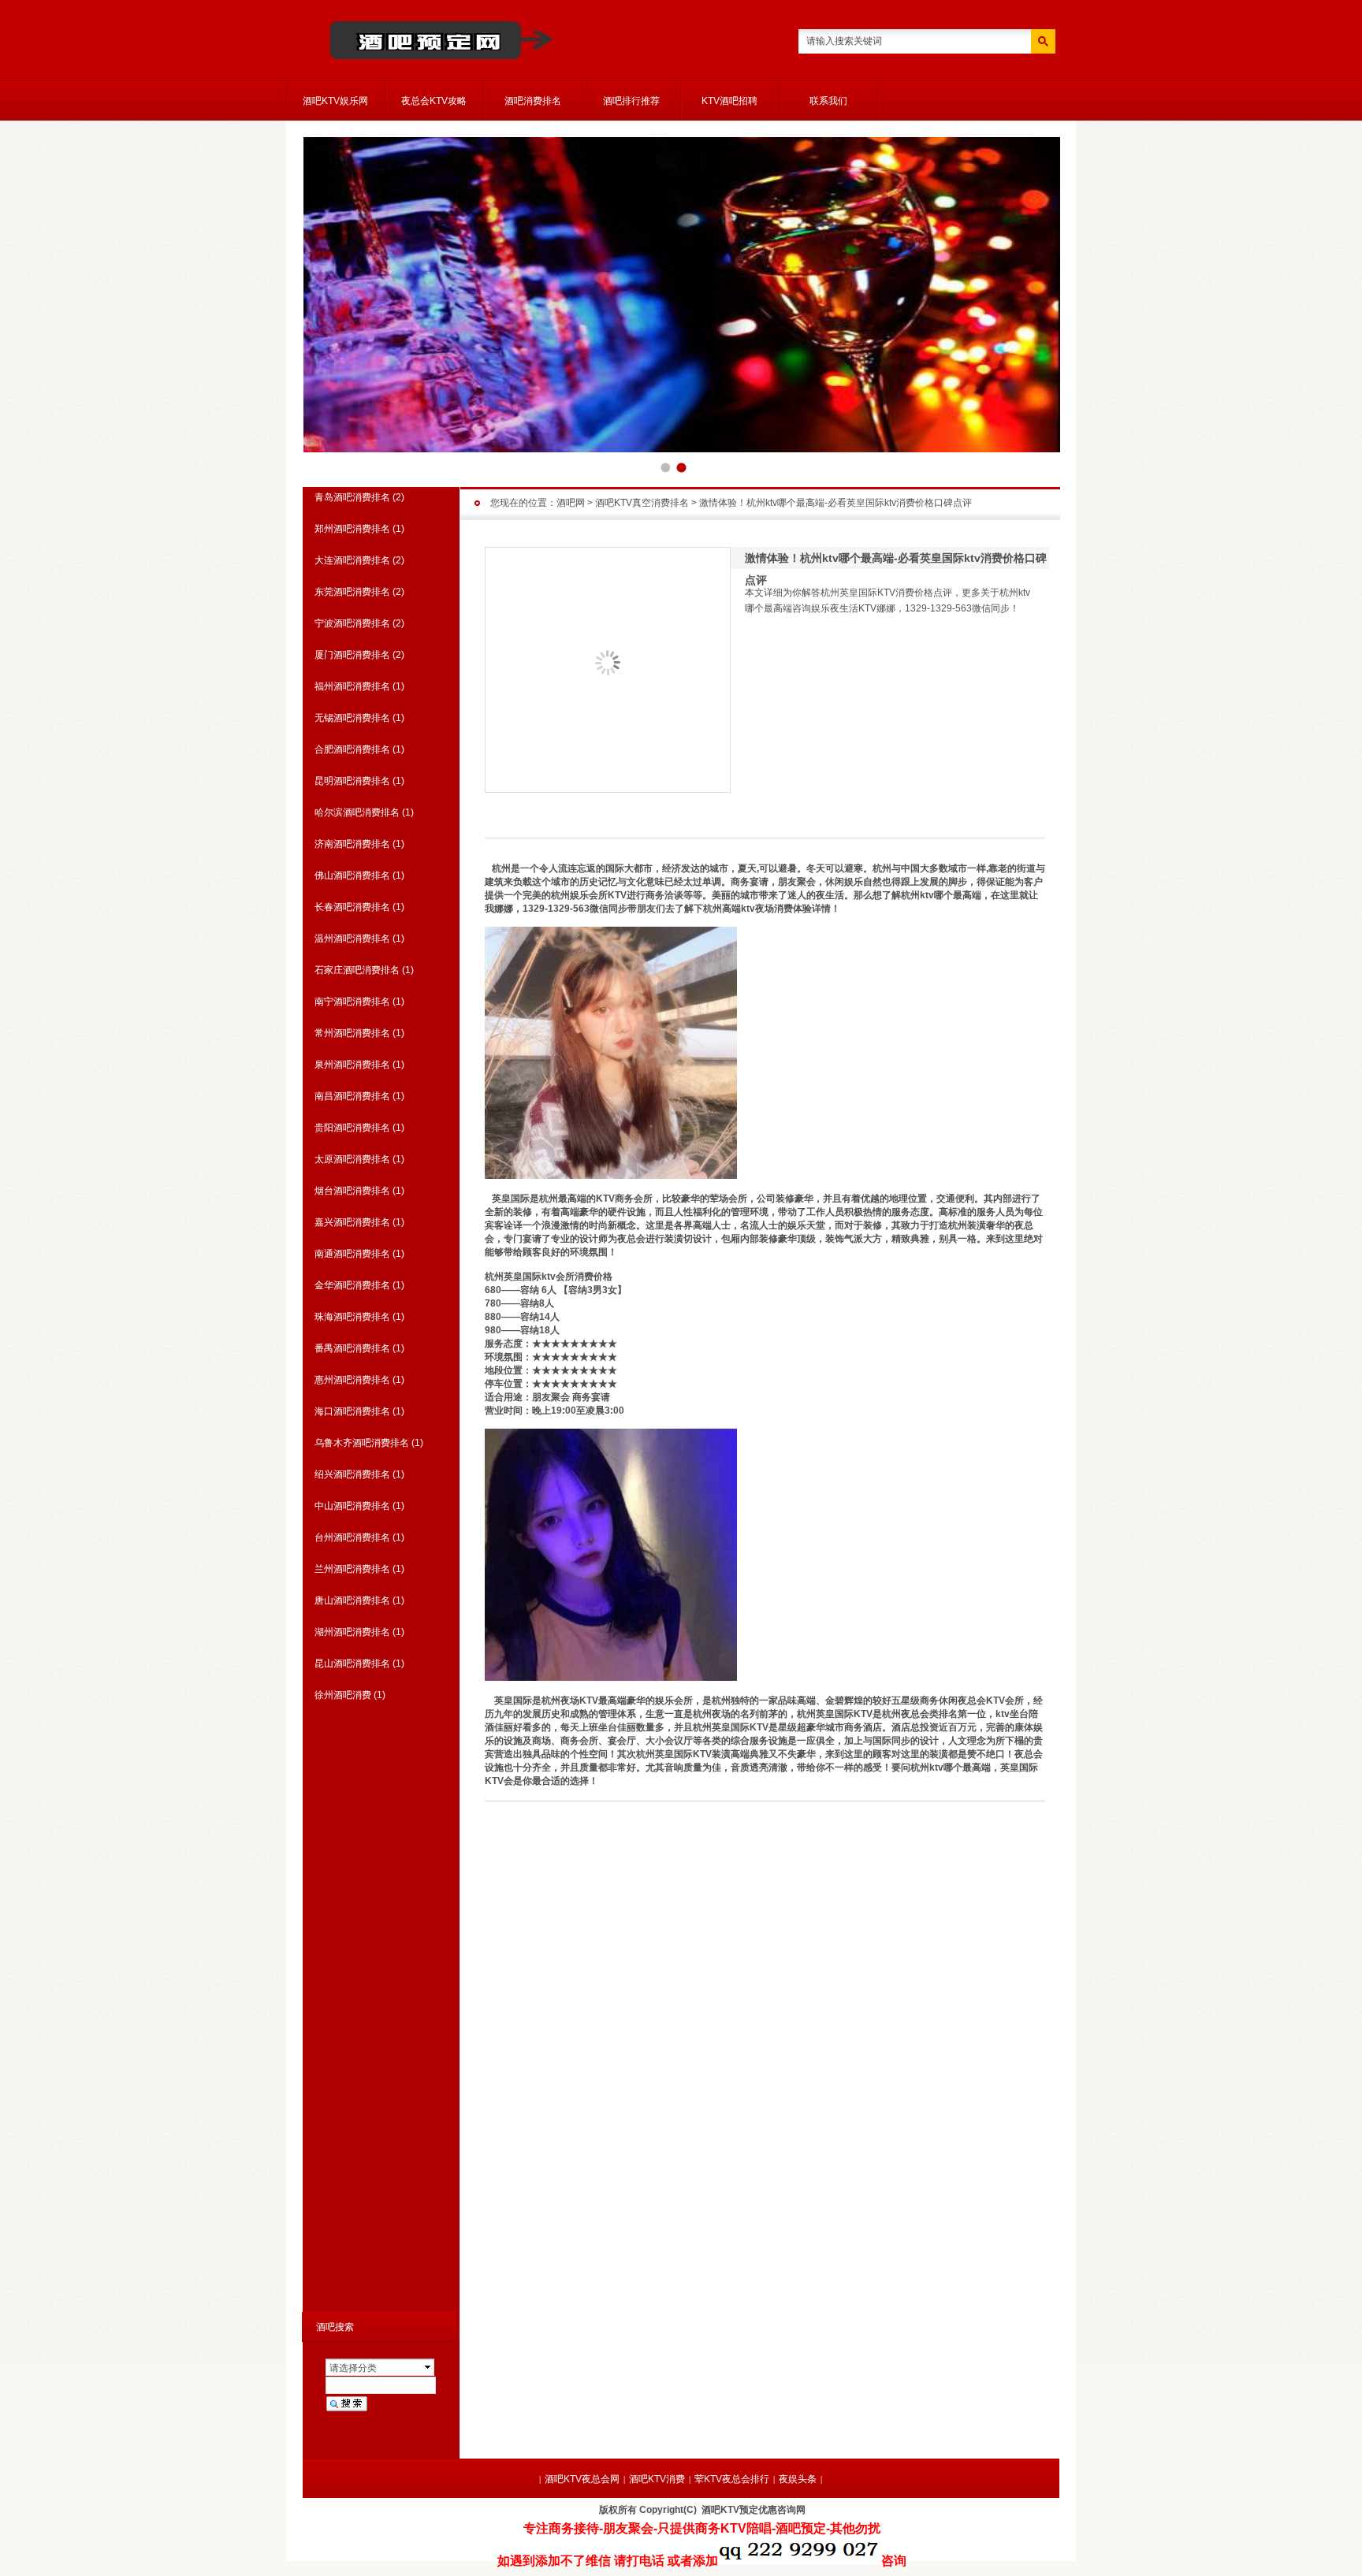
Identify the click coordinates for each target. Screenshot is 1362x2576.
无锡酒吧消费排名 (352, 718)
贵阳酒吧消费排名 (352, 1128)
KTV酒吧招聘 (729, 101)
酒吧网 (571, 503)
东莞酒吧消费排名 (352, 592)
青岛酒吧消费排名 (352, 497)
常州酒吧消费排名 (352, 1033)
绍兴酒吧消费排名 (352, 1474)
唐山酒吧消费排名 (352, 1600)
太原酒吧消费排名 (352, 1159)
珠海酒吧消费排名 (352, 1317)
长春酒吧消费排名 (352, 907)
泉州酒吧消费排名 (352, 1065)
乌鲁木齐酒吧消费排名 (362, 1443)
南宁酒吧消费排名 (352, 1002)
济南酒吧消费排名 (352, 844)
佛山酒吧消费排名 (352, 875)
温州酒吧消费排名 (352, 939)
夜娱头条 (798, 2479)
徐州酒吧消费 (343, 1695)
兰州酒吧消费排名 (352, 1569)
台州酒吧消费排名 (352, 1537)
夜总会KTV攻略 (434, 101)
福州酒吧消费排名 (352, 686)
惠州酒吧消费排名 (352, 1380)
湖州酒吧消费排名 (352, 1632)
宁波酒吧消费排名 (352, 623)
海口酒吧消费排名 (352, 1411)
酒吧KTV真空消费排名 (642, 503)
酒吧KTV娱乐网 (335, 101)
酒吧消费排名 (533, 101)
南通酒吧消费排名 (352, 1254)
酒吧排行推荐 (631, 101)
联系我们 (828, 101)
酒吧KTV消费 (657, 2479)
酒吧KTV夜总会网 (582, 2479)
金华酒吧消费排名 (352, 1285)
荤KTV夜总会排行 (732, 2479)
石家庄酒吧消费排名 (357, 970)
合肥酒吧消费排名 (352, 749)
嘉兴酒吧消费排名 (352, 1222)
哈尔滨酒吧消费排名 (357, 812)
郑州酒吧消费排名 (352, 529)
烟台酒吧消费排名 (352, 1191)
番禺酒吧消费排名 (352, 1348)
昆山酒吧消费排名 (352, 1663)
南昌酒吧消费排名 (352, 1096)
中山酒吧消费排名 (352, 1506)
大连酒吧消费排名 (352, 560)
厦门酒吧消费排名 (352, 655)
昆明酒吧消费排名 (352, 781)
